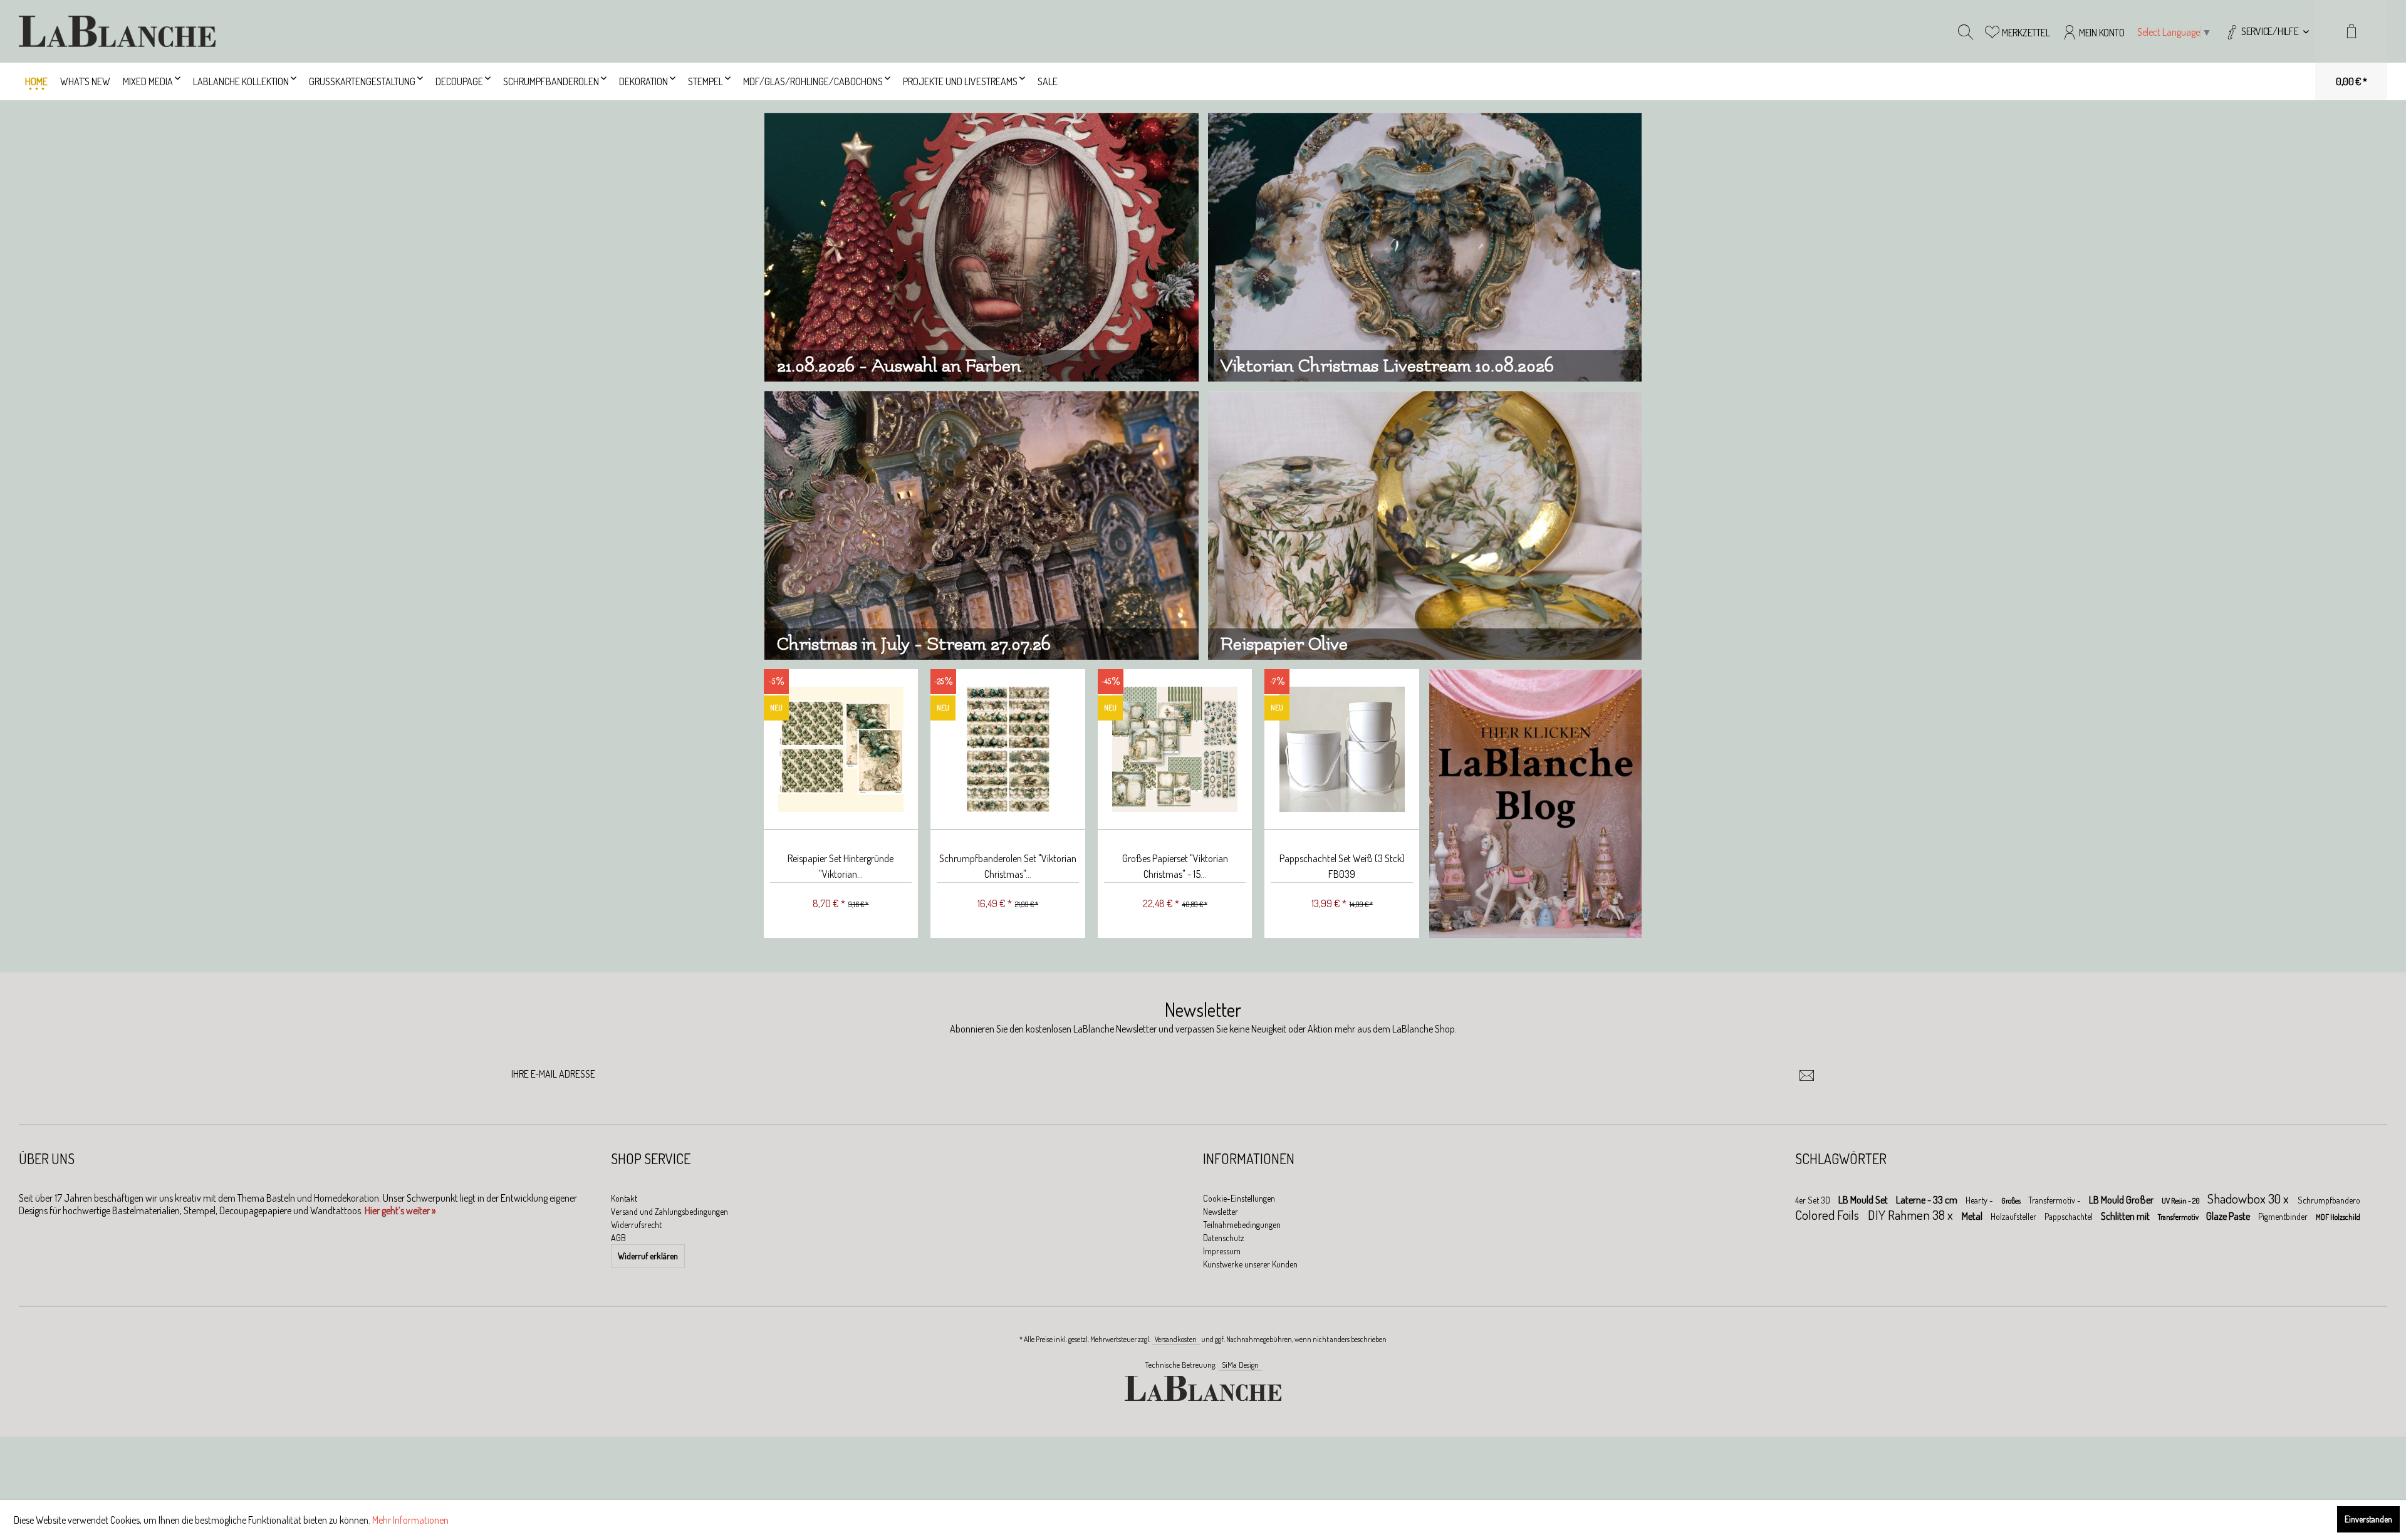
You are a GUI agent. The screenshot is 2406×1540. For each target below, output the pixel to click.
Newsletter (1221, 1211)
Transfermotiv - (2055, 1200)
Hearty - (1980, 1200)
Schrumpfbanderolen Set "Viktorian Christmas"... (841, 866)
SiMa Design (1240, 1365)
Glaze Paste (2229, 1216)
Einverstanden (2368, 1519)
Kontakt (624, 1198)
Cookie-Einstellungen (1239, 1198)
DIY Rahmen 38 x (1912, 1215)
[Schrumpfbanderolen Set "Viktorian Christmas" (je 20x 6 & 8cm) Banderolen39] (841, 750)
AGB (618, 1238)
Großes (2012, 1201)
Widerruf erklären (648, 1256)
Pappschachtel (2070, 1216)
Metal (1973, 1216)
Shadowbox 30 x (2249, 1198)
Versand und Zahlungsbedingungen (669, 1211)
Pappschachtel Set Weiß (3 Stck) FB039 (1175, 866)
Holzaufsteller (2014, 1216)
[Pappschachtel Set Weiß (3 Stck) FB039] (1174, 750)
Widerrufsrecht (636, 1225)
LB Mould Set (1864, 1200)
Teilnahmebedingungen (1242, 1225)
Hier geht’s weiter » (400, 1210)
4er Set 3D (1814, 1200)
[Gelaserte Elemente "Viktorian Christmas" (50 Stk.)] (1342, 750)
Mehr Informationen (410, 1520)
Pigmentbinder (2284, 1216)
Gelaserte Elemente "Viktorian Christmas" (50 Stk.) (1341, 866)
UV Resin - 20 (2181, 1201)
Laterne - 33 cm (1928, 1200)
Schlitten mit (2126, 1216)
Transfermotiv (2179, 1217)
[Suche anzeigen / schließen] (1966, 31)
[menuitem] (2267, 31)
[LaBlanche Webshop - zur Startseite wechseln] (117, 31)
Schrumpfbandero (2329, 1200)
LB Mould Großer (2122, 1200)
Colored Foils (1828, 1215)
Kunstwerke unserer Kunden (1250, 1264)
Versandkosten (1176, 1339)
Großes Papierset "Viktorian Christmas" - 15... (1008, 866)
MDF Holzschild (2338, 1217)
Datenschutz (1224, 1238)
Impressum (1222, 1251)
